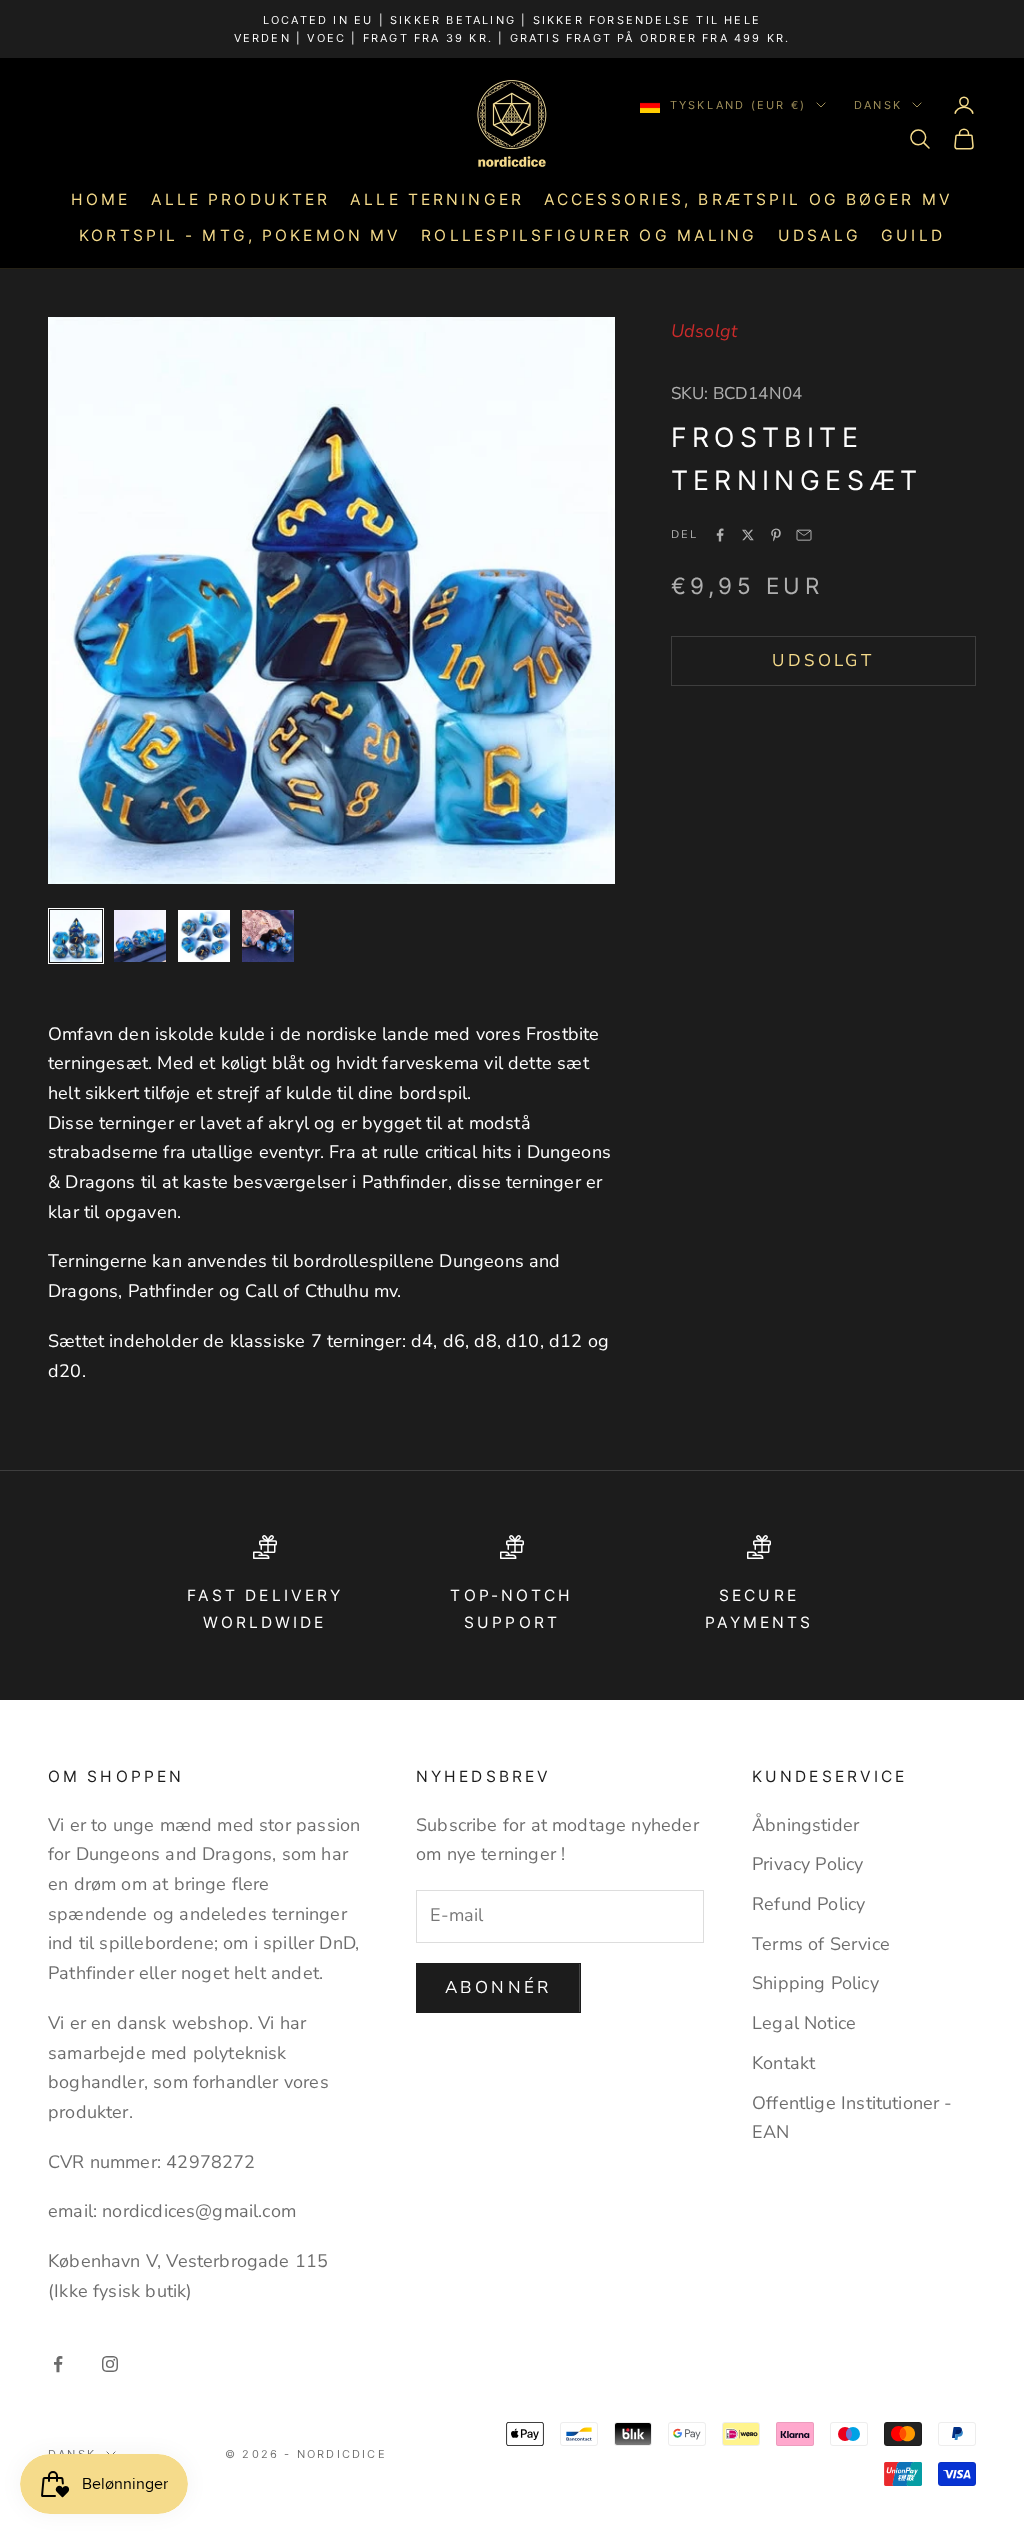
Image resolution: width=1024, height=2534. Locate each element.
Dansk (878, 105)
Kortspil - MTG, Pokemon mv (240, 235)
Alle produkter (241, 199)
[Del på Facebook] (720, 535)
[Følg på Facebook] (58, 2364)
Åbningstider (805, 1825)
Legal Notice (804, 2023)
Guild (913, 235)
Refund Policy (808, 1904)
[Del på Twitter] (748, 535)
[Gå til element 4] (268, 936)
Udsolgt (823, 660)
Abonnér (498, 1987)
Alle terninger (437, 199)
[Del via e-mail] (804, 535)
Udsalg (820, 235)
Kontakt (783, 2063)
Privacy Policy (808, 1864)
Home (100, 199)
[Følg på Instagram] (110, 2364)
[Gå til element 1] (76, 936)
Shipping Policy (815, 1983)
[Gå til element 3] (204, 936)
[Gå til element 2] (140, 936)
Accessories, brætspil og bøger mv (748, 199)
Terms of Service (821, 1944)
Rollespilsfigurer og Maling (589, 235)
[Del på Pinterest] (776, 535)
